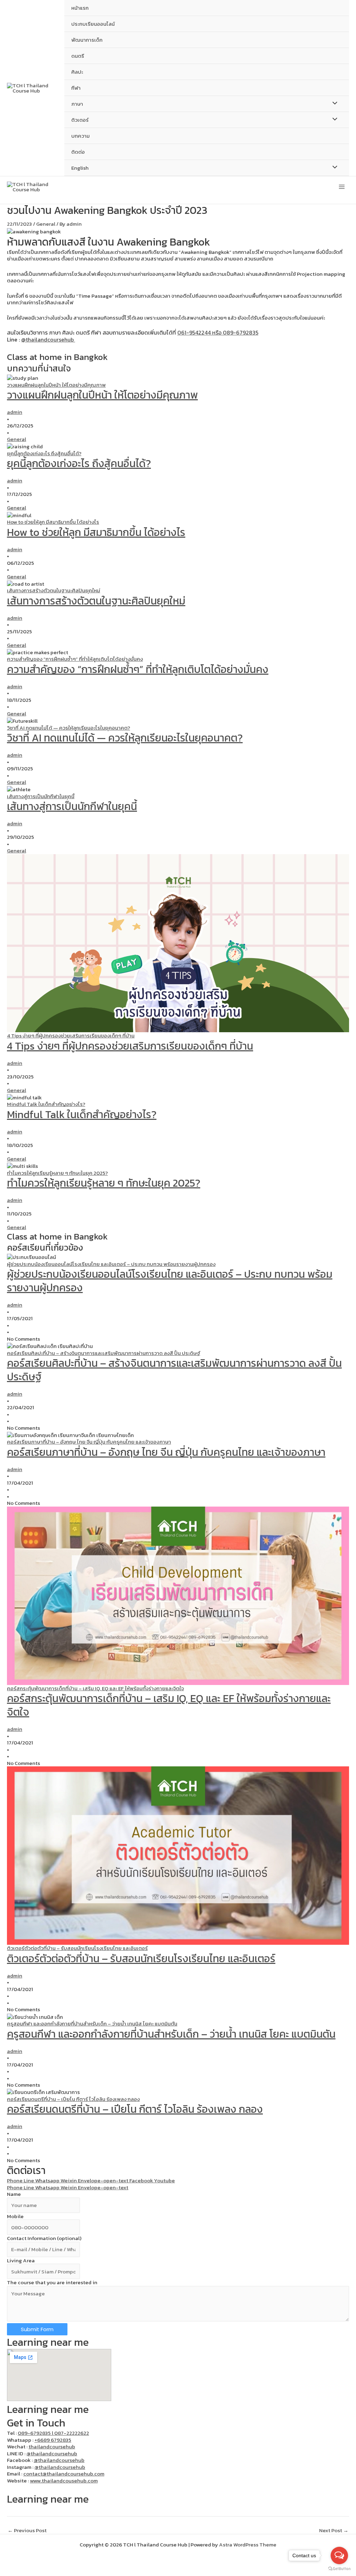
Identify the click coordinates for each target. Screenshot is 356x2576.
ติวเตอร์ (80, 120)
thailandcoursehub (52, 2446)
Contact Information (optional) (44, 2238)
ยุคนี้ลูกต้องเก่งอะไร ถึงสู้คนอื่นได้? (79, 463)
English (80, 168)
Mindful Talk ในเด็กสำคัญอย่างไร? (82, 1114)
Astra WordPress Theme (248, 2545)
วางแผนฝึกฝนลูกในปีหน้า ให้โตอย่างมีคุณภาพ (102, 395)
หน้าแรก (80, 8)
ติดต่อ (78, 152)
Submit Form (37, 2329)
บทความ (80, 136)
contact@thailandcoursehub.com (64, 2474)
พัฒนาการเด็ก (87, 40)
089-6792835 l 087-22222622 (53, 2433)
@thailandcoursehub (48, 339)
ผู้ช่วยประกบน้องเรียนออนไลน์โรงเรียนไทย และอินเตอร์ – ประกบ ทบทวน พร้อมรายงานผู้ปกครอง (170, 1281)
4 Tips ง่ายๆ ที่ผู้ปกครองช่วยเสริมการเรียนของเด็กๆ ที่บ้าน (130, 1046)
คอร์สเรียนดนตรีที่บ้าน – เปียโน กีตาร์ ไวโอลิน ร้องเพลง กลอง (135, 2109)
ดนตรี (78, 56)
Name (14, 2194)
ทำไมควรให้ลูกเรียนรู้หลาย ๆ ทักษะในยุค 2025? (104, 1183)
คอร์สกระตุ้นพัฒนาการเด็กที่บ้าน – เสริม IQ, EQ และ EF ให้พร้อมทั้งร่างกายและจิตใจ (169, 1705)
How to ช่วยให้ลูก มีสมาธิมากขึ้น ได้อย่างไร (96, 532)
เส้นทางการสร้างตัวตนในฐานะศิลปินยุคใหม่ (96, 601)
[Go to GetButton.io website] (339, 2569)
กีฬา (76, 88)
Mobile (15, 2216)
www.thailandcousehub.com (64, 2481)
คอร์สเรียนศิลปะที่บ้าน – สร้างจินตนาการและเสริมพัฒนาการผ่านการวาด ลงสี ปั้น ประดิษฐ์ (174, 1370)
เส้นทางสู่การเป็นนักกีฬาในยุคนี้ (72, 806)
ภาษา (77, 104)
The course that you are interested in (52, 2282)
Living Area (21, 2260)
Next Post (334, 2530)
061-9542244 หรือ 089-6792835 (218, 332)
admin (15, 412)
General (46, 224)
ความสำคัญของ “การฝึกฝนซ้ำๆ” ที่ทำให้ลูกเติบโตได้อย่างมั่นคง (138, 669)
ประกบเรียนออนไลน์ (93, 24)
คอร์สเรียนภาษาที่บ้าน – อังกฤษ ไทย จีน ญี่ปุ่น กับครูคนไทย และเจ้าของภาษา (166, 1452)
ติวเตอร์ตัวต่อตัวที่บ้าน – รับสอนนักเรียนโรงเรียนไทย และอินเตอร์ (141, 1959)
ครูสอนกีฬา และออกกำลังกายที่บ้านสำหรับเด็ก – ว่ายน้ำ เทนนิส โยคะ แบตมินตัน (171, 2034)
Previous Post (27, 2530)
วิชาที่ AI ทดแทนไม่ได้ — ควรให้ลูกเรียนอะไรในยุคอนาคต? (125, 738)
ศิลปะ (77, 72)
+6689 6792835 (53, 2440)
